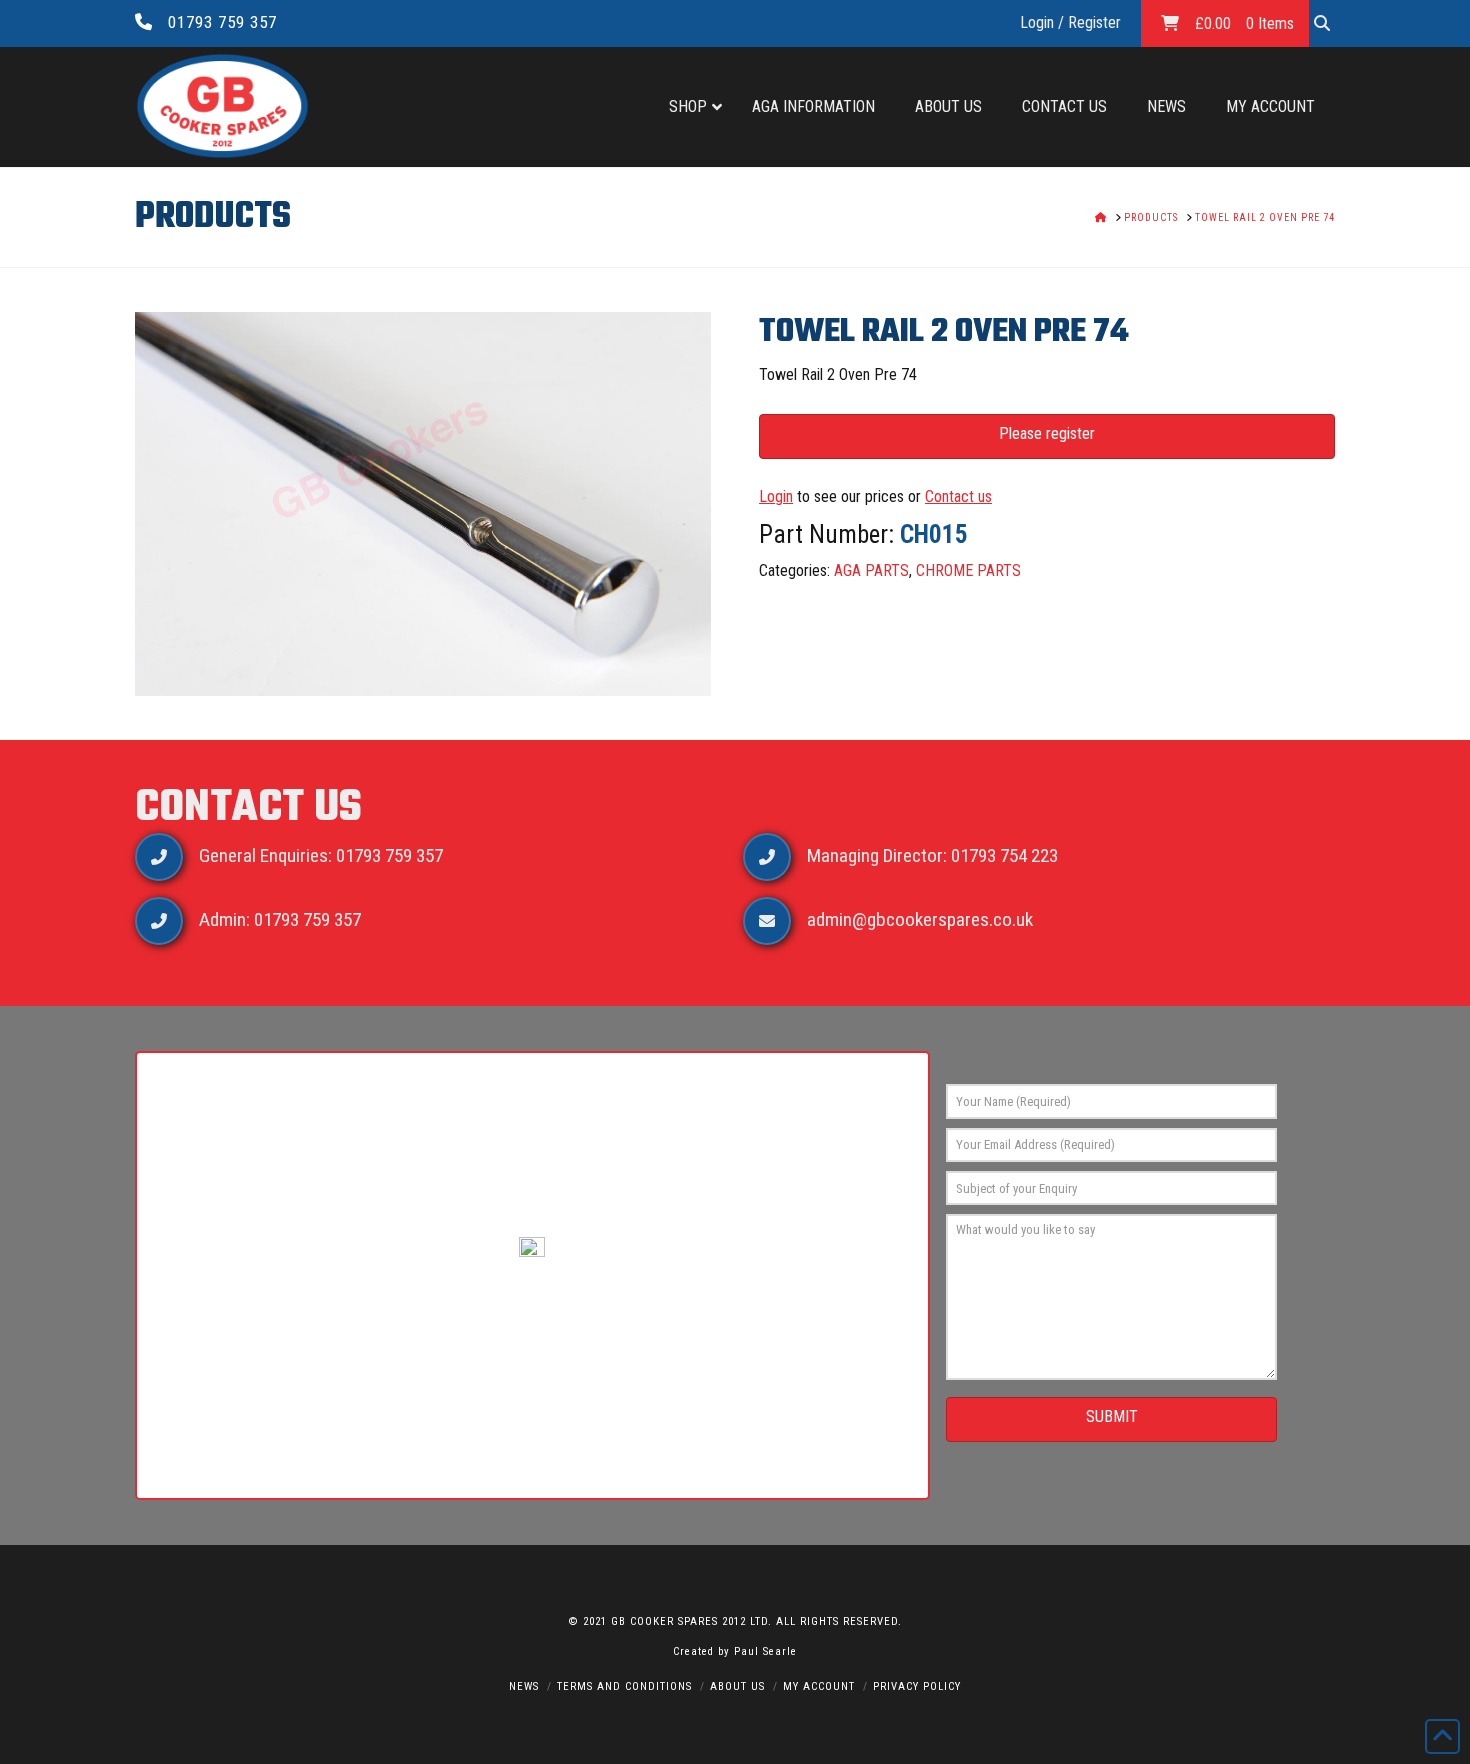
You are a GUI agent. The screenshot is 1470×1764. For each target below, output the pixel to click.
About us (737, 1686)
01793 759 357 (222, 22)
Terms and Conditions (624, 1686)
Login (776, 496)
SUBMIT (1112, 1416)
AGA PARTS (871, 570)
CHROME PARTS (968, 570)
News (524, 1686)
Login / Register (1070, 22)
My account (819, 1686)
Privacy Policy (917, 1686)
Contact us (958, 496)
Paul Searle (765, 1651)
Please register (1047, 433)
